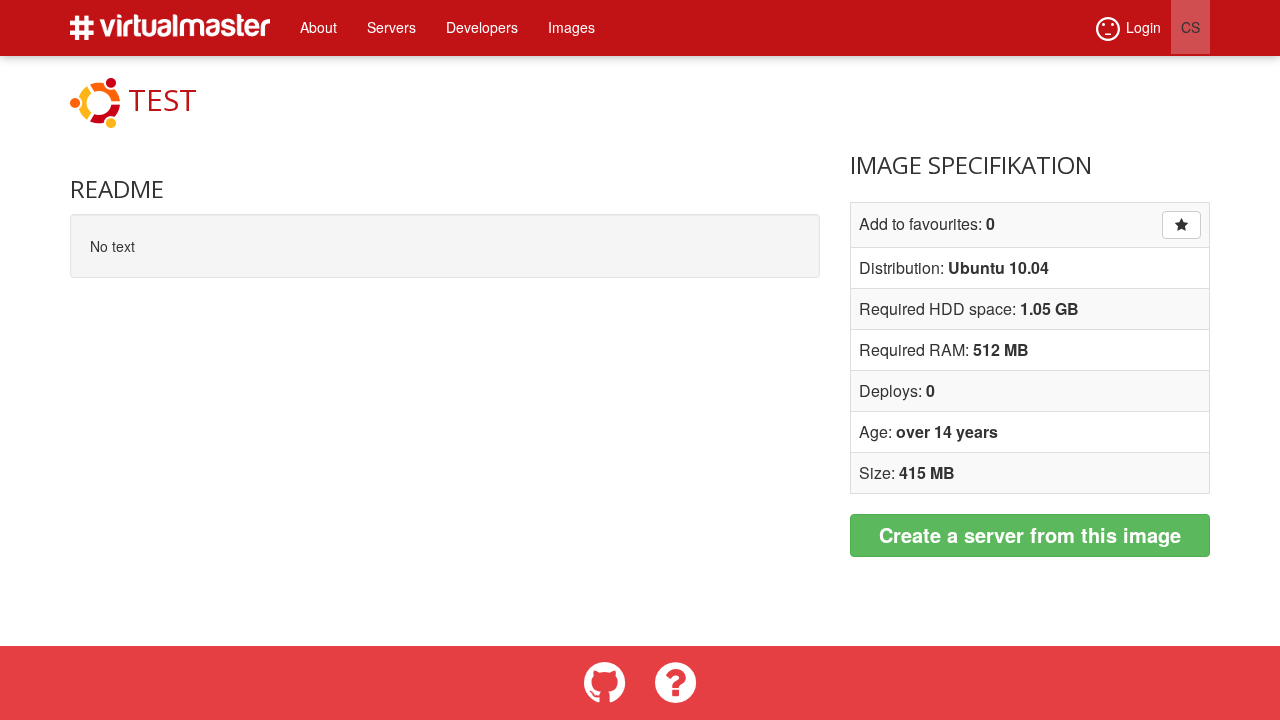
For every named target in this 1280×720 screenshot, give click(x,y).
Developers (482, 27)
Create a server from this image (1030, 534)
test (162, 99)
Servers (391, 27)
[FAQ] (675, 683)
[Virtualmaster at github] (604, 683)
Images (571, 27)
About (318, 27)
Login (1143, 27)
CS (1190, 27)
